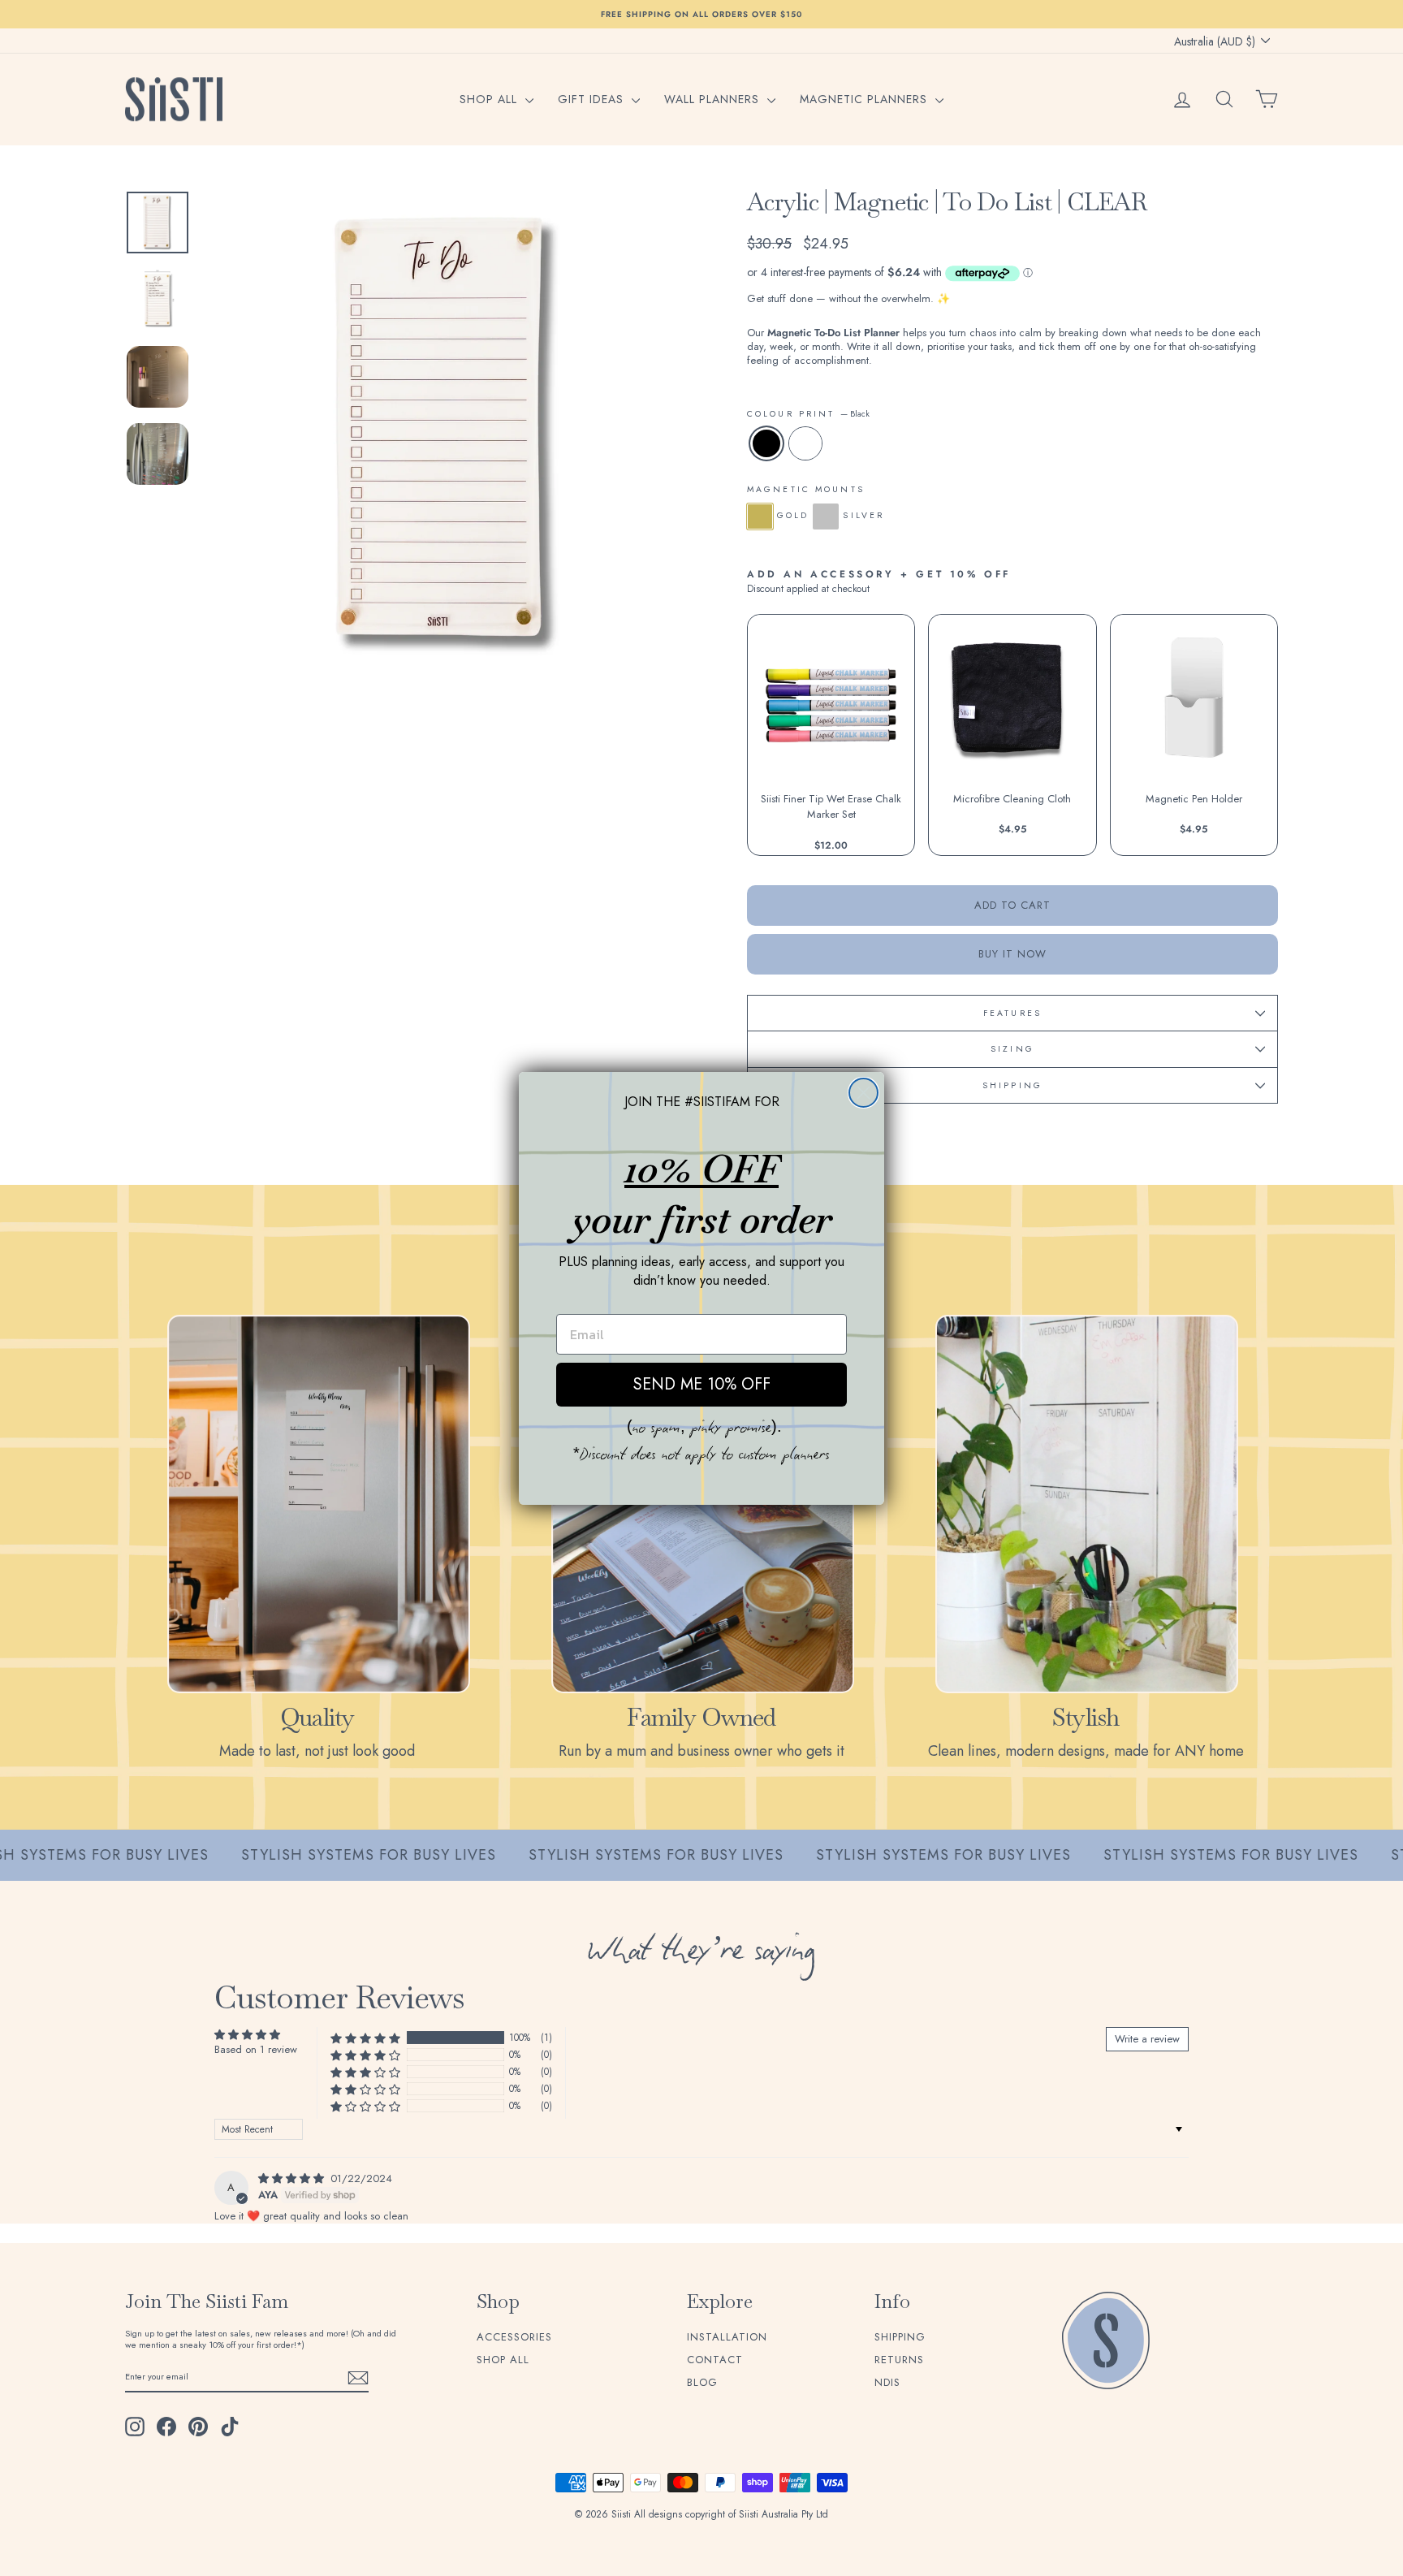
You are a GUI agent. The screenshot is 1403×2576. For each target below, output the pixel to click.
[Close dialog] (863, 1093)
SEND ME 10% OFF (702, 1384)
